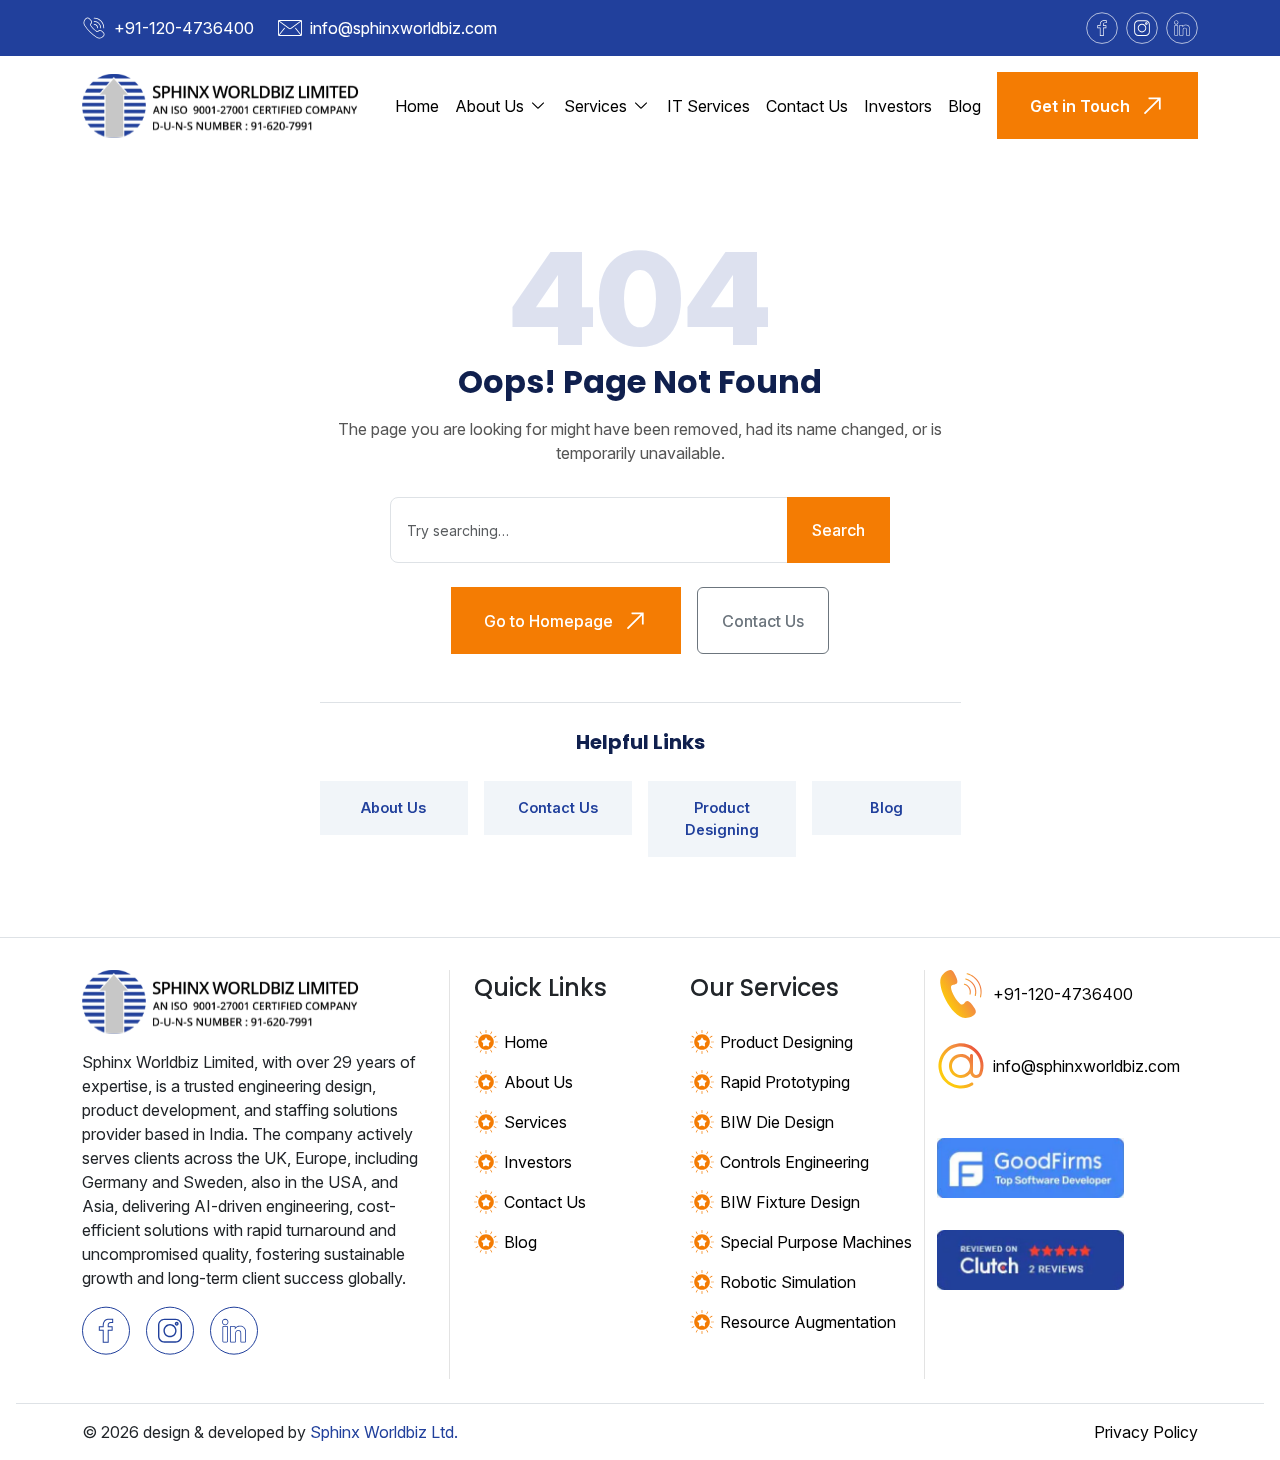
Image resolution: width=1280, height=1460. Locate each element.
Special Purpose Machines (816, 1242)
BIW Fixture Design (790, 1202)
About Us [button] (489, 106)
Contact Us (807, 106)
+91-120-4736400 (184, 28)
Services (535, 1122)
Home (417, 106)
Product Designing (722, 818)
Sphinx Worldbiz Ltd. (384, 1432)
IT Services (708, 106)
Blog (964, 106)
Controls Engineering (794, 1162)
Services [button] (595, 106)
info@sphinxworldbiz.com (403, 28)
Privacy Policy (1146, 1432)
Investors (898, 106)
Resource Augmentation (808, 1322)
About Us (393, 807)
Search (838, 530)
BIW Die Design (777, 1122)
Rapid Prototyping (785, 1082)
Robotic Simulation (788, 1282)
